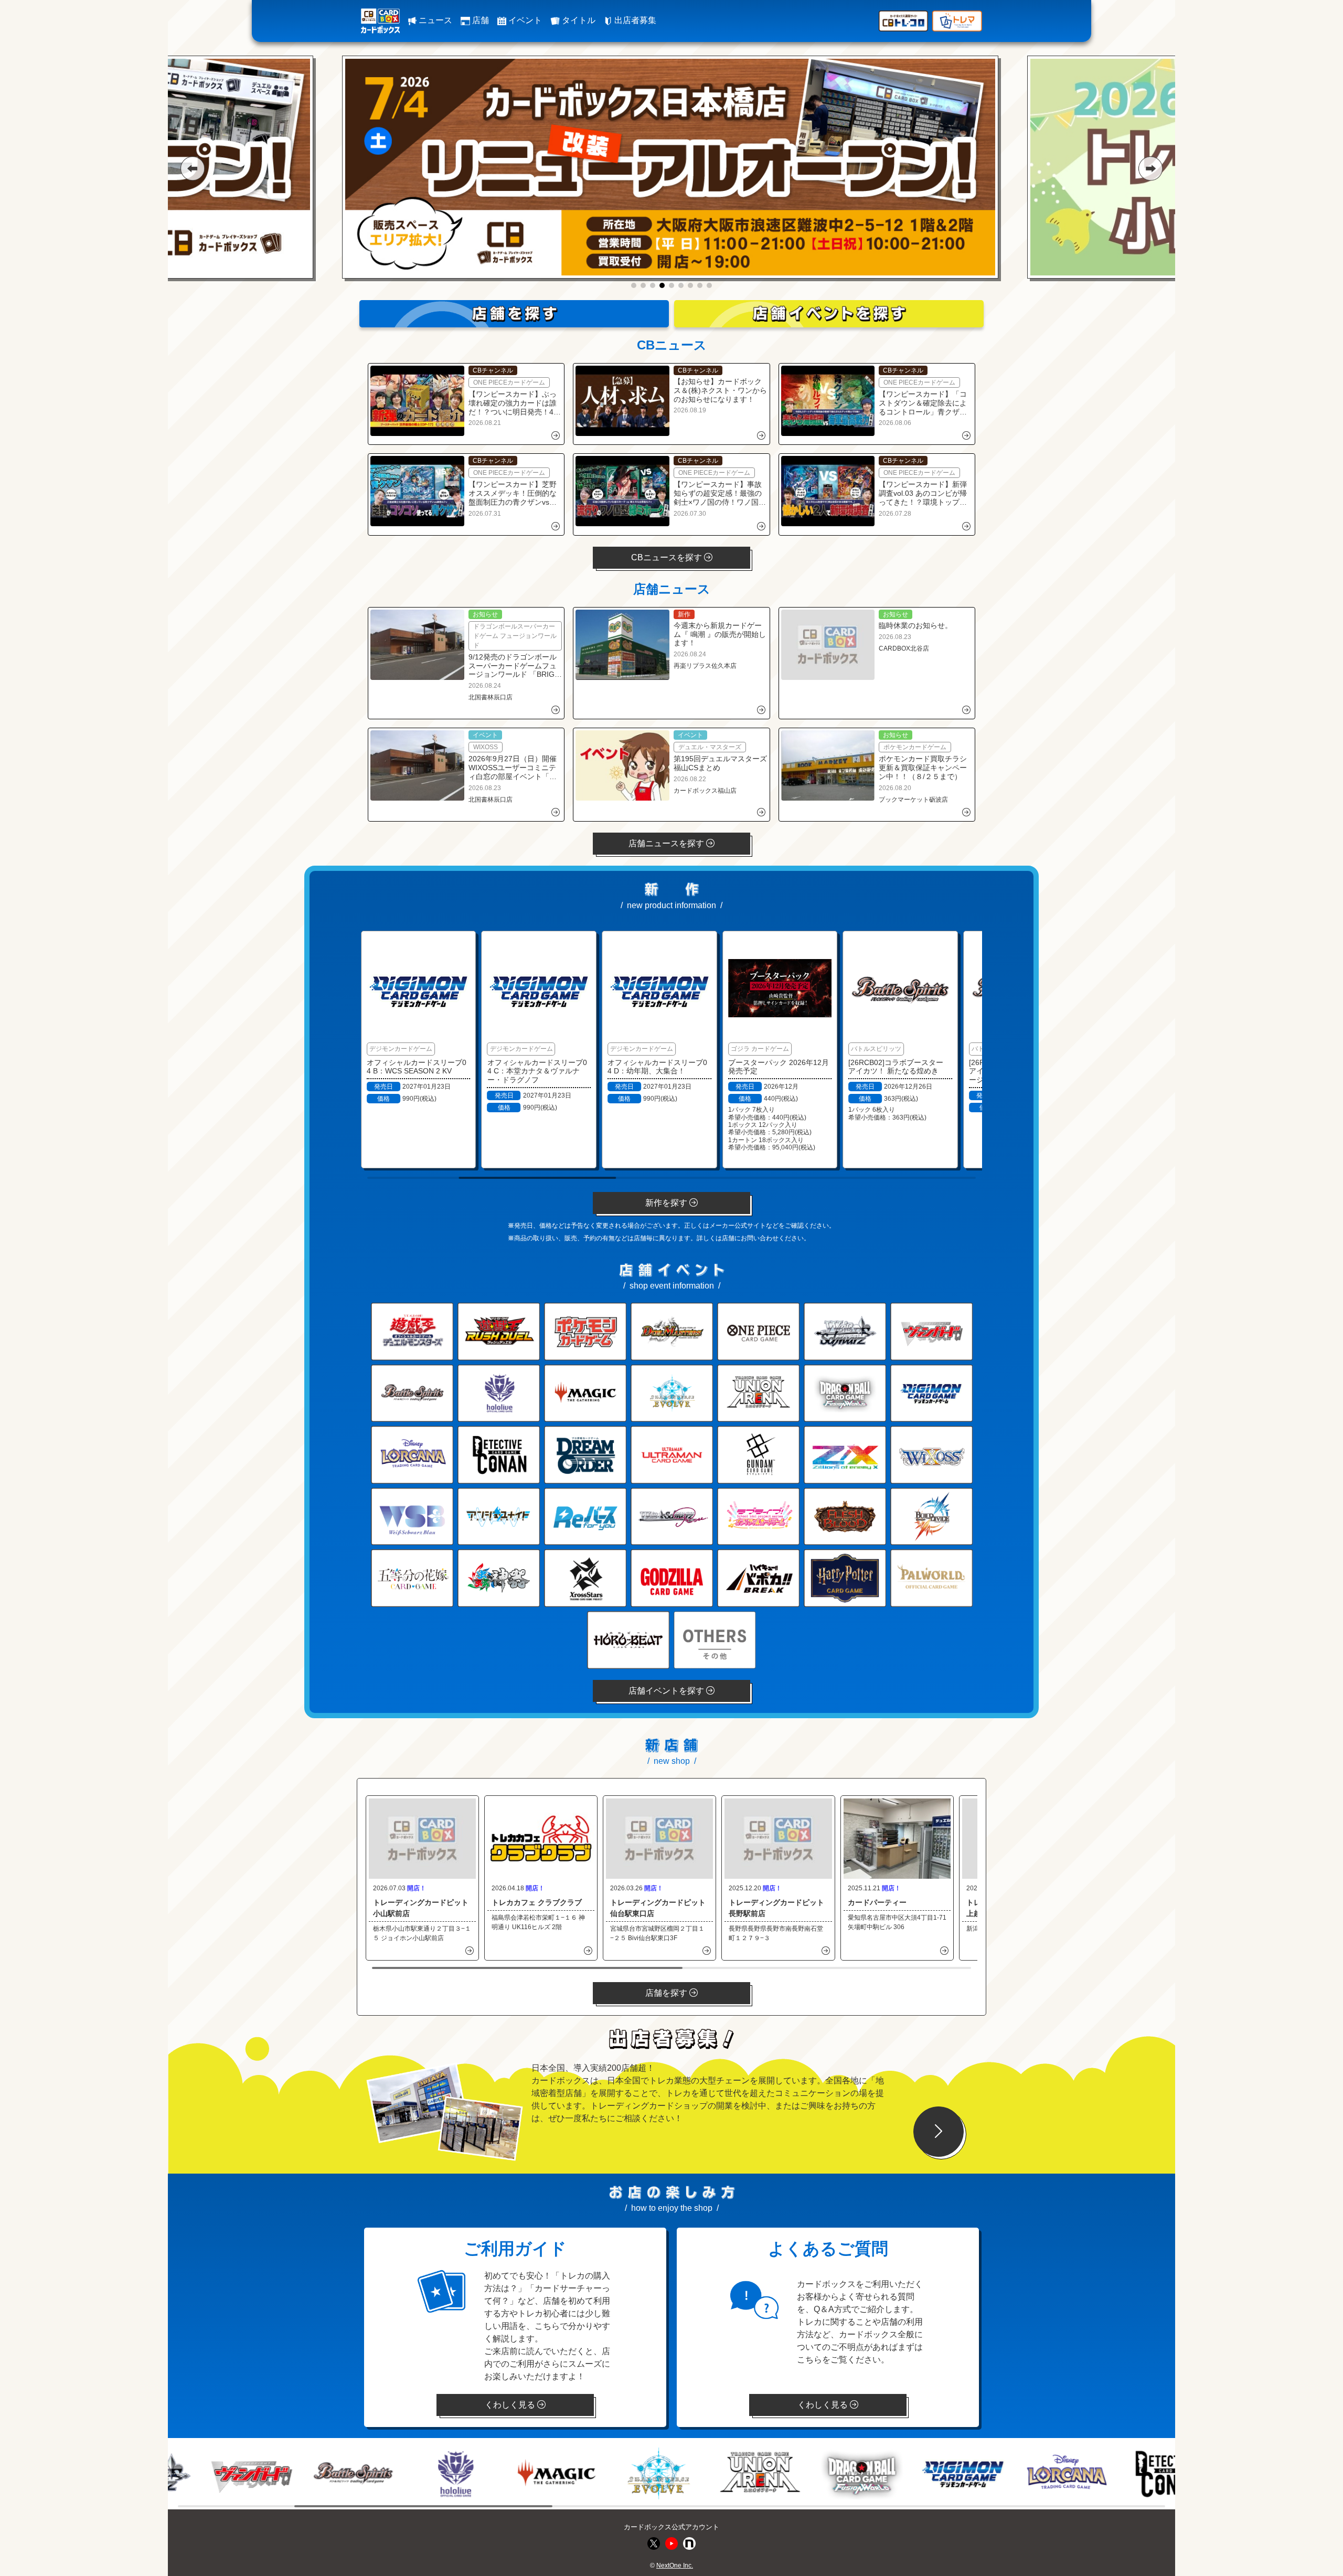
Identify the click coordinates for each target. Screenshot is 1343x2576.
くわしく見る (511, 2405)
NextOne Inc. (675, 2566)
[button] (192, 168)
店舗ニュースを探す (667, 843)
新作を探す (667, 1203)
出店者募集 (634, 20)
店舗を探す (667, 1993)
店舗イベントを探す (667, 1691)
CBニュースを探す (668, 557)
